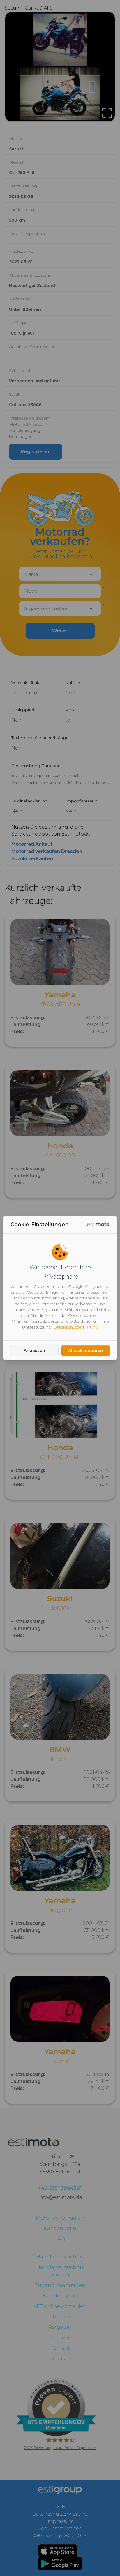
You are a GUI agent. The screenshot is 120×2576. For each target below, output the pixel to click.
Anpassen (34, 1351)
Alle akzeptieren (86, 1351)
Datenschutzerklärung (76, 1327)
